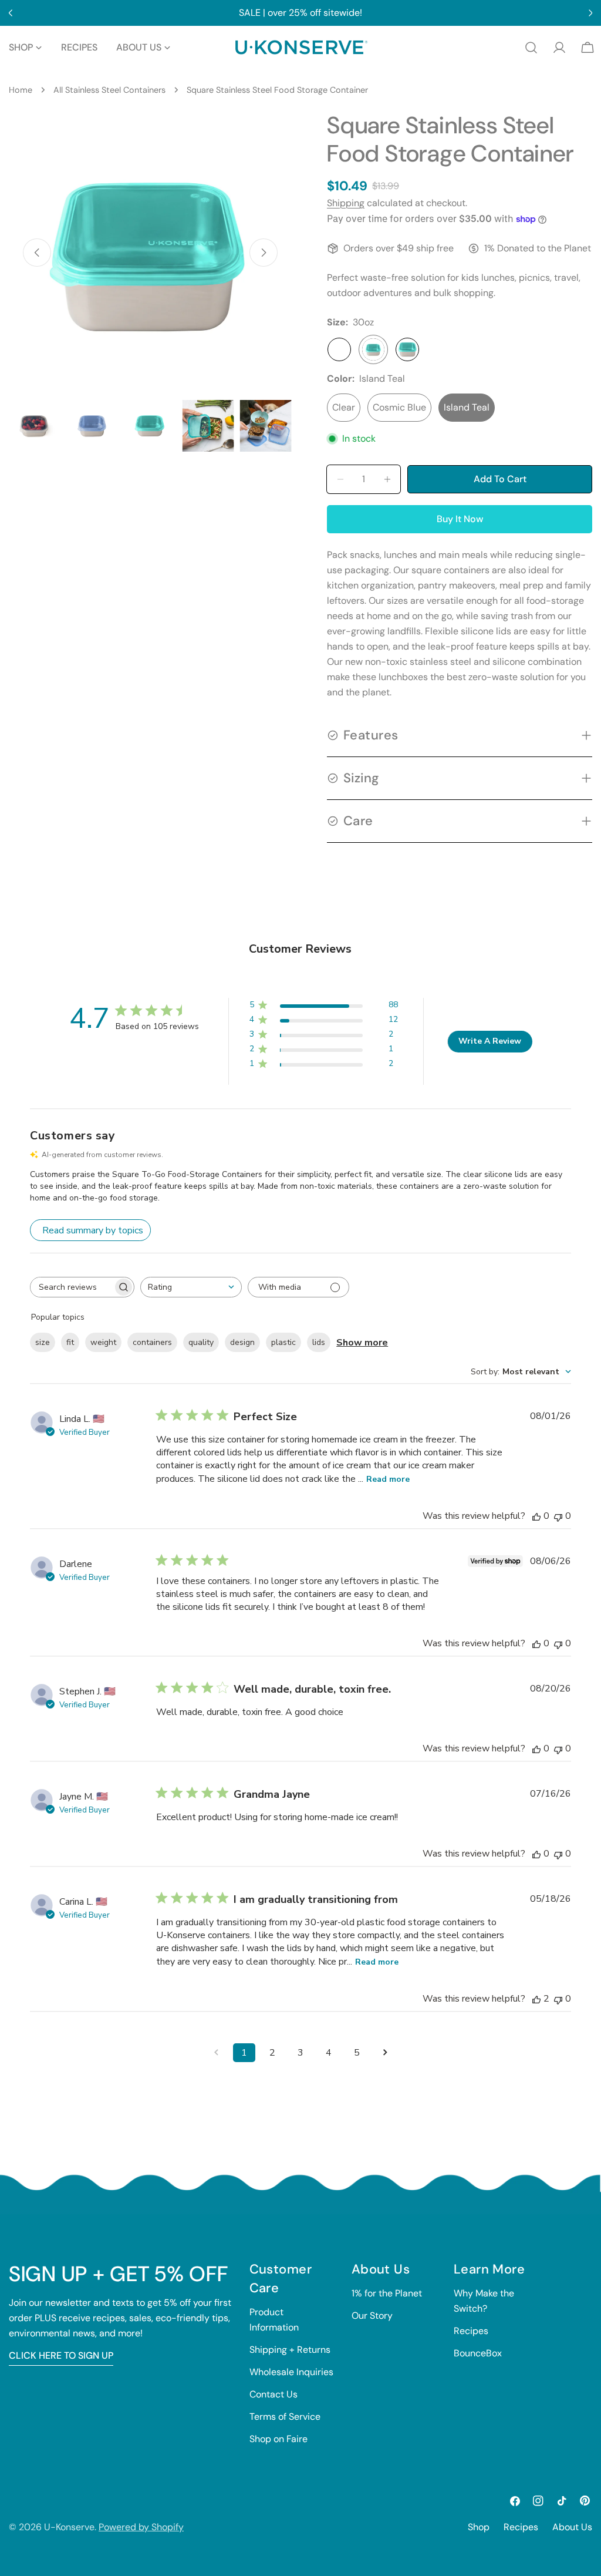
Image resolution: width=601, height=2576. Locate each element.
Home (21, 90)
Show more (362, 1343)
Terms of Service (285, 2417)
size (43, 1342)
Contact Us (274, 2394)
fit (70, 1342)
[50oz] (407, 349)
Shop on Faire (278, 2439)
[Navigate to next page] (385, 2053)
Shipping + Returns (290, 2350)
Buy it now (460, 519)
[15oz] (339, 349)
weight (103, 1342)
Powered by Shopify (141, 2527)
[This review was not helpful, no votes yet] (558, 1516)
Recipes (471, 2331)
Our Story (372, 2316)
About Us (572, 2527)
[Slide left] (37, 253)
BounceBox (478, 2353)
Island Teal (467, 407)
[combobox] (191, 1287)
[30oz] (373, 349)
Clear (344, 407)
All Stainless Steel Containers (109, 90)
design (242, 1342)
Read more (388, 1479)
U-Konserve (69, 2527)
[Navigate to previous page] (216, 2053)
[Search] (531, 48)
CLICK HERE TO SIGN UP (61, 2355)
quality (201, 1342)
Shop (479, 2527)
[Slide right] (264, 253)
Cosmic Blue (399, 407)
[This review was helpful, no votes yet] (536, 1516)
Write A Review (490, 1041)
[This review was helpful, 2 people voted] (536, 1999)
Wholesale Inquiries (291, 2372)
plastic (283, 1342)
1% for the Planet (387, 2293)
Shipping (346, 203)
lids (319, 1342)
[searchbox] (72, 1287)
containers (152, 1342)
